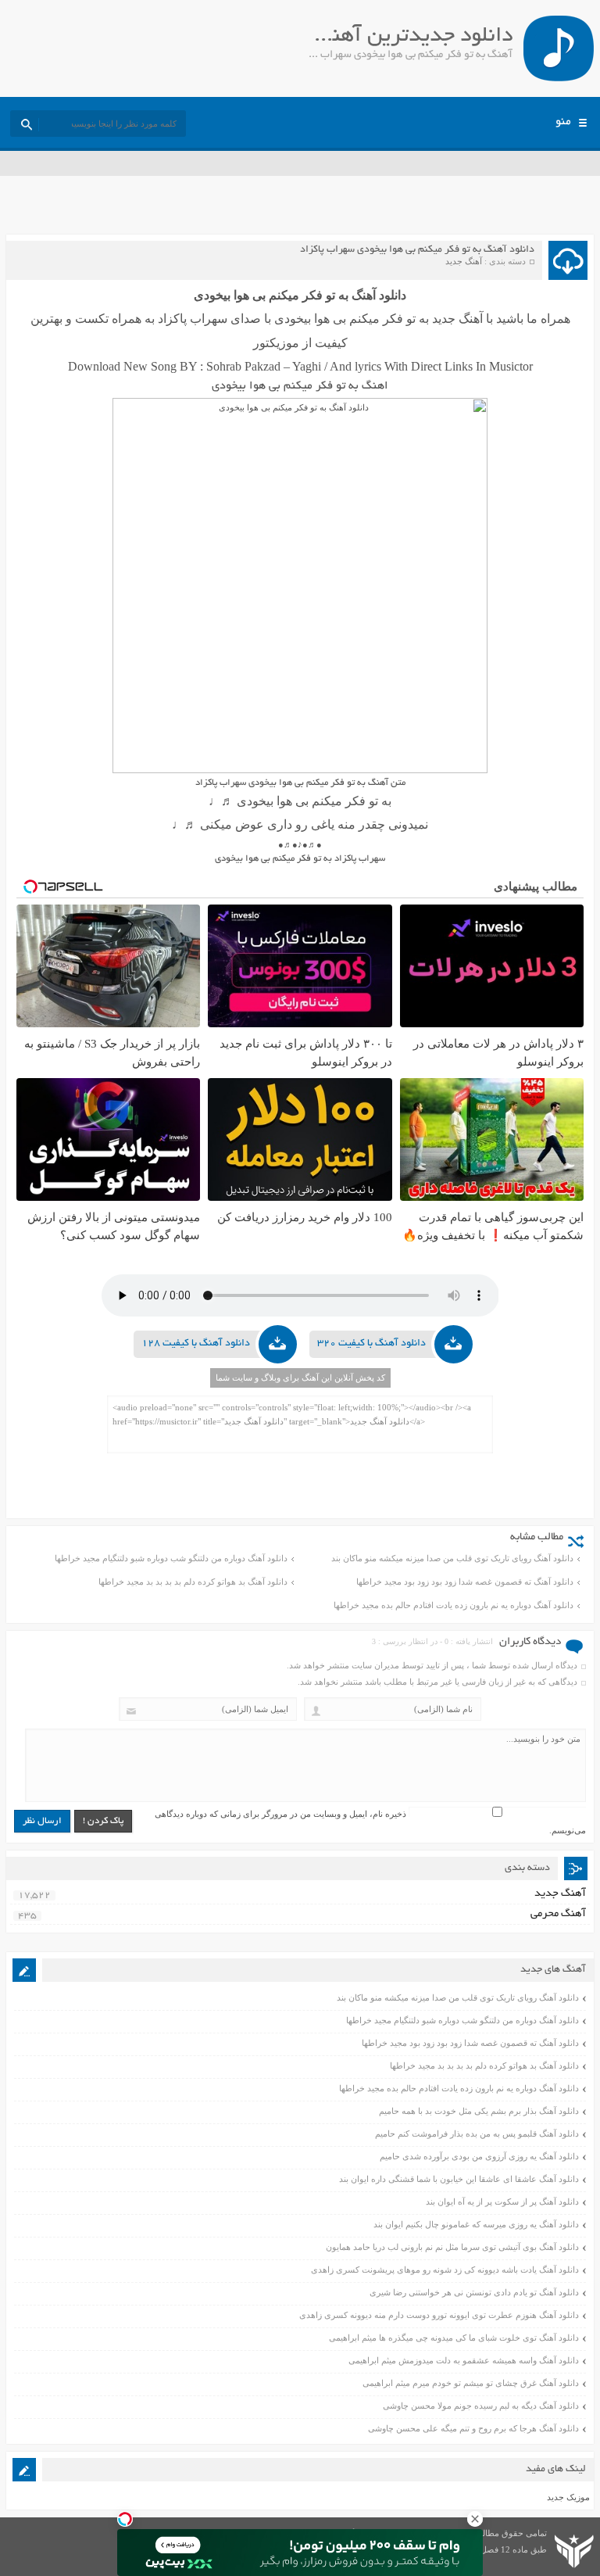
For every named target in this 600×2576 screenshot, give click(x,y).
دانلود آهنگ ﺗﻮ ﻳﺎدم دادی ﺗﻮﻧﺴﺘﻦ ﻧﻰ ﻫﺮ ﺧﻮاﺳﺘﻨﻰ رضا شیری (474, 2292)
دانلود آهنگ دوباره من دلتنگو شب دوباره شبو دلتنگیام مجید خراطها (171, 1558)
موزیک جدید (568, 2497)
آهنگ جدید (464, 261)
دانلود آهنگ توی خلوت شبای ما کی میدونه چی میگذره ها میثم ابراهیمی (454, 2338)
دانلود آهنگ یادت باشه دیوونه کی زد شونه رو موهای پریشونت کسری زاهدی (445, 2270)
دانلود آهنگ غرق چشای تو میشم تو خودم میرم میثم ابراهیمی (471, 2383)
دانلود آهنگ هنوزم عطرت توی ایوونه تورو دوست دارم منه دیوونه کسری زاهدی (439, 2315)
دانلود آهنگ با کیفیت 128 (196, 1344)
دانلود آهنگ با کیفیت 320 (371, 1344)
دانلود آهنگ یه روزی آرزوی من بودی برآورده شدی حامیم (479, 2156)
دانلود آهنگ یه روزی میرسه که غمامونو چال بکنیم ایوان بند (476, 2224)
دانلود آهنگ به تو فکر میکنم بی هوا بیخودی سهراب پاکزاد (417, 250)
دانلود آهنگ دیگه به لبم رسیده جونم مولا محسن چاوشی (481, 2406)
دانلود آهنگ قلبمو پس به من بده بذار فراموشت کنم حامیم (477, 2134)
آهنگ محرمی (558, 1914)
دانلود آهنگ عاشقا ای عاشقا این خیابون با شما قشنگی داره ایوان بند (459, 2179)
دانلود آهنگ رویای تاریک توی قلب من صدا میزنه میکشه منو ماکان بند (452, 1558)
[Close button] (475, 2519)
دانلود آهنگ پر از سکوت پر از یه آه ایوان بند (502, 2202)
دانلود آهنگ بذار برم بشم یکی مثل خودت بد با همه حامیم (479, 2111)
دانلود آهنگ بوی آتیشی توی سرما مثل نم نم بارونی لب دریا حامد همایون (452, 2247)
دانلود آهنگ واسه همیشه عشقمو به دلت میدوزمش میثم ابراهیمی (464, 2360)
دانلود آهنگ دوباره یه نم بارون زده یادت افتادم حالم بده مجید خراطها (454, 1605)
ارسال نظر (42, 1821)
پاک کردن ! (103, 1821)
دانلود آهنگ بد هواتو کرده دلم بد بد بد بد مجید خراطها (193, 1582)
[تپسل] (125, 2519)
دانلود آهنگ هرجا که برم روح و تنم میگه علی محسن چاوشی (473, 2428)
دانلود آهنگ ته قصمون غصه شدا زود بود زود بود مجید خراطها (465, 1582)
